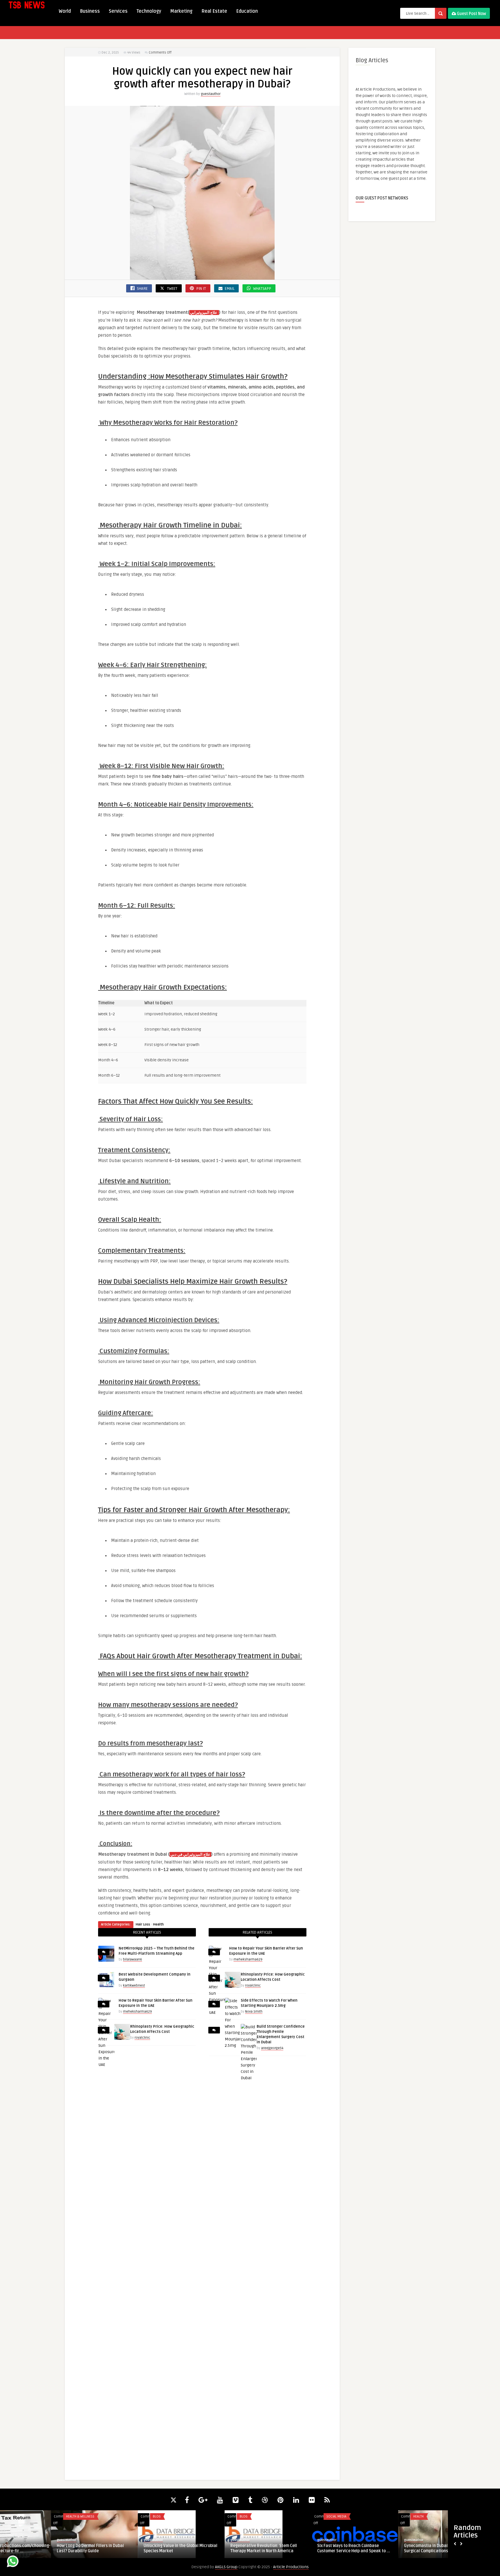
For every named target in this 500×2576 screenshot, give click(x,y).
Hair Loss (143, 1924)
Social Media (199, 2517)
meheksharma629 (137, 2012)
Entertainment (374, 2517)
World (65, 11)
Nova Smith (254, 2012)
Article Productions (291, 2567)
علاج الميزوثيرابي (204, 313)
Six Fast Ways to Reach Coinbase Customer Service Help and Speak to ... (216, 2548)
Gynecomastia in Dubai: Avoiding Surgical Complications (297, 2548)
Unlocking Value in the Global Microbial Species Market (43, 2548)
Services (118, 11)
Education (247, 11)
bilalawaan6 (133, 1960)
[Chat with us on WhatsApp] (13, 2562)
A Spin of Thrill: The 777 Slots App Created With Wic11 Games (384, 2548)
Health (158, 1924)
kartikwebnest (134, 1986)
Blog (19, 2517)
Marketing (181, 11)
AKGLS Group (226, 2567)
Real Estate (214, 11)
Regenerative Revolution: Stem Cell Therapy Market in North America (126, 2548)
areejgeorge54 (272, 2048)
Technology (149, 11)
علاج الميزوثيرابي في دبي (190, 1855)
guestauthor (211, 94)
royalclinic (142, 2038)
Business (90, 11)
